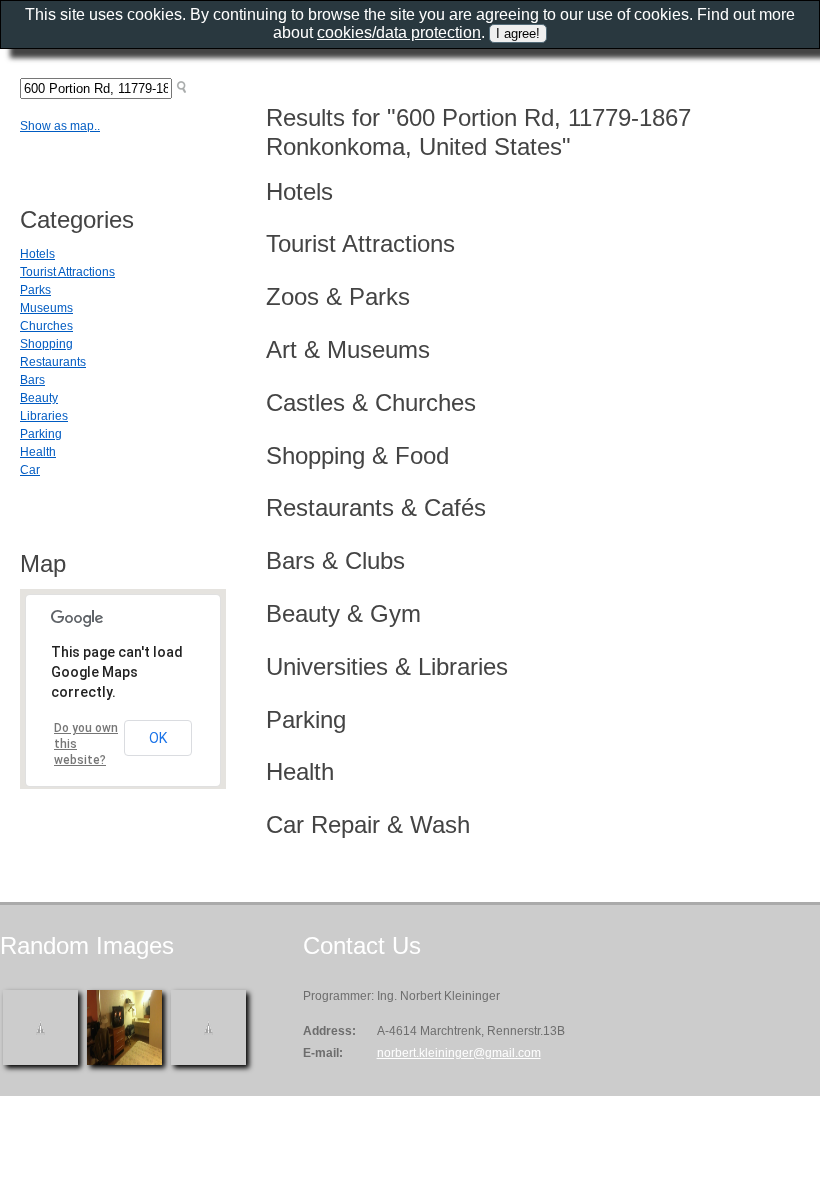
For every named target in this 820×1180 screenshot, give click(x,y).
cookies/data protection (399, 32)
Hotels (37, 254)
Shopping (46, 344)
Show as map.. (60, 126)
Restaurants (53, 362)
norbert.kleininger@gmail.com (459, 1053)
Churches (46, 326)
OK (158, 738)
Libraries (44, 416)
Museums (46, 308)
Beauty (39, 398)
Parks (35, 290)
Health (38, 452)
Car (30, 470)
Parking (41, 434)
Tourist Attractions (67, 272)
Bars (32, 380)
